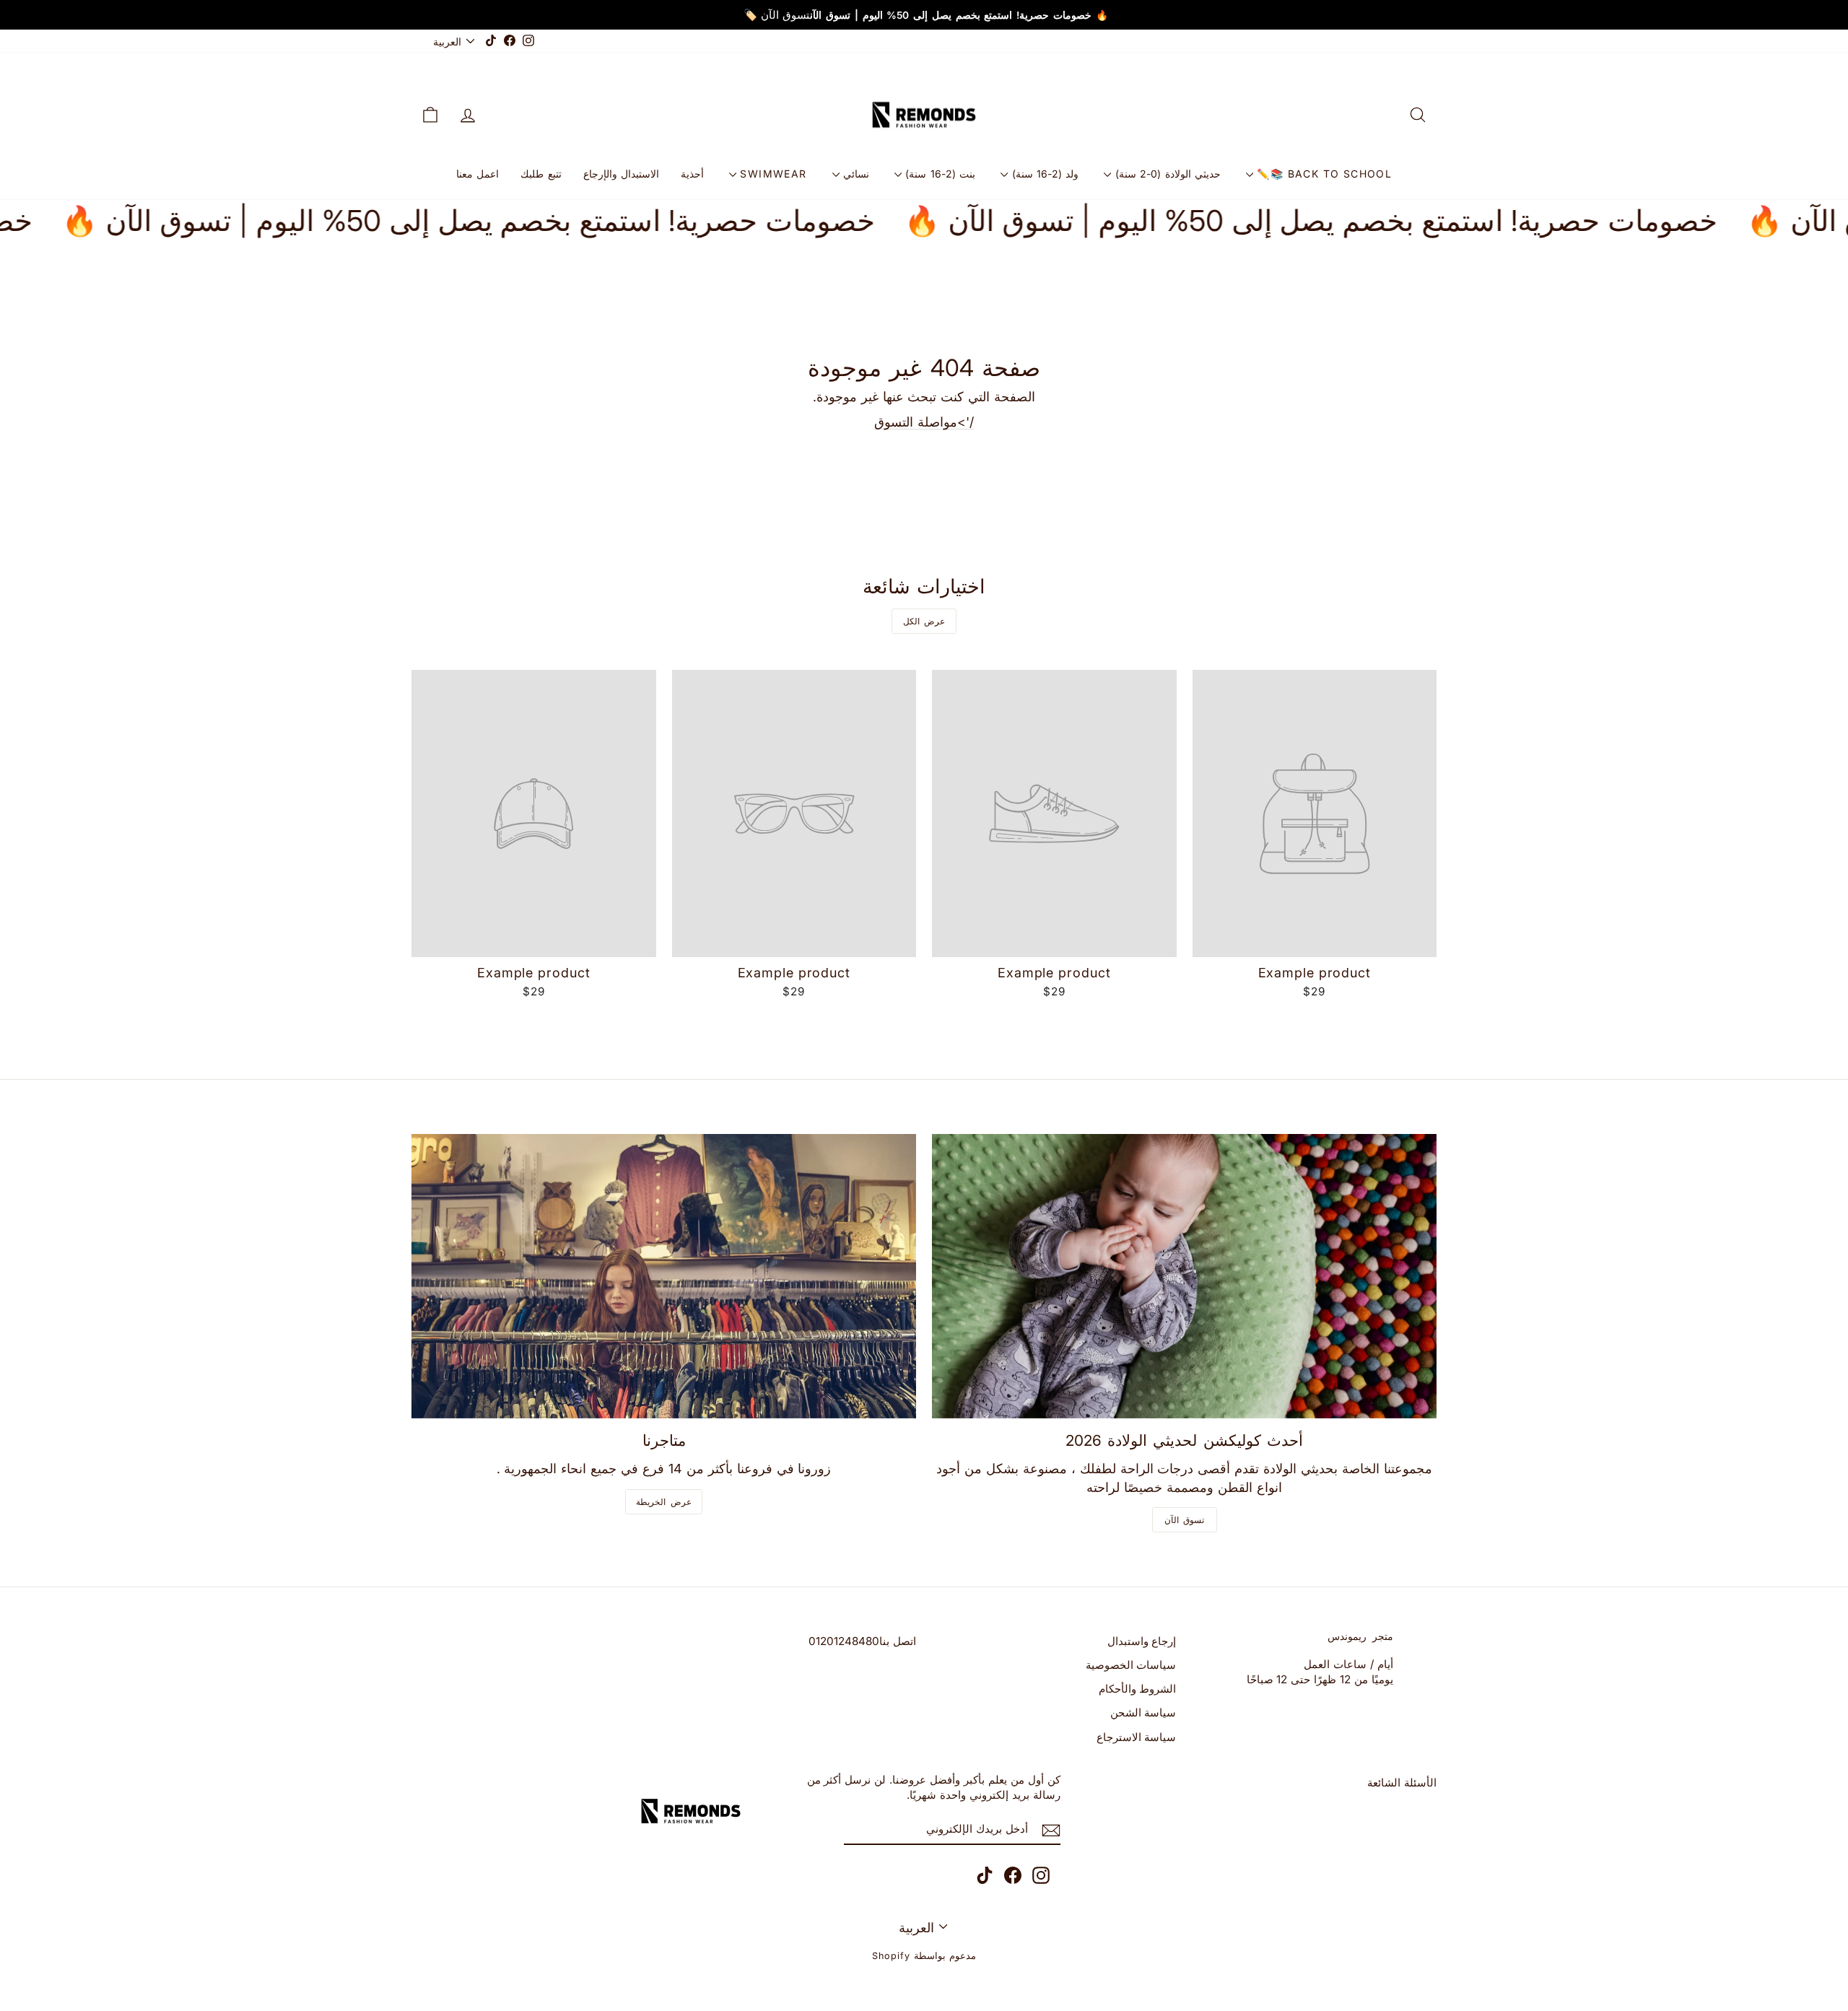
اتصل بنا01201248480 (862, 1641)
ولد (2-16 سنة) (1043, 174)
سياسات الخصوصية (1131, 1665)
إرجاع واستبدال (1142, 1641)
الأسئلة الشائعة (1402, 1783)
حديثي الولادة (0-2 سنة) (1166, 174)
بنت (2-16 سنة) (938, 174)
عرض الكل (924, 621)
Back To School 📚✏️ (1322, 174)
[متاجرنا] (664, 1276)
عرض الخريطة (664, 1502)
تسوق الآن (1185, 1520)
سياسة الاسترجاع (1137, 1737)
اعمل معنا (478, 174)
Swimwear (772, 174)
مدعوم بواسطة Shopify (924, 1956)
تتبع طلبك (541, 174)
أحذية (692, 174)
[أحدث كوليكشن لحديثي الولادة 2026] (1184, 1276)
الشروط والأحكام (1138, 1689)
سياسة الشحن (1143, 1713)
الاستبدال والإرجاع (621, 174)
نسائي (854, 174)
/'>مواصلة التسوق (924, 422)
